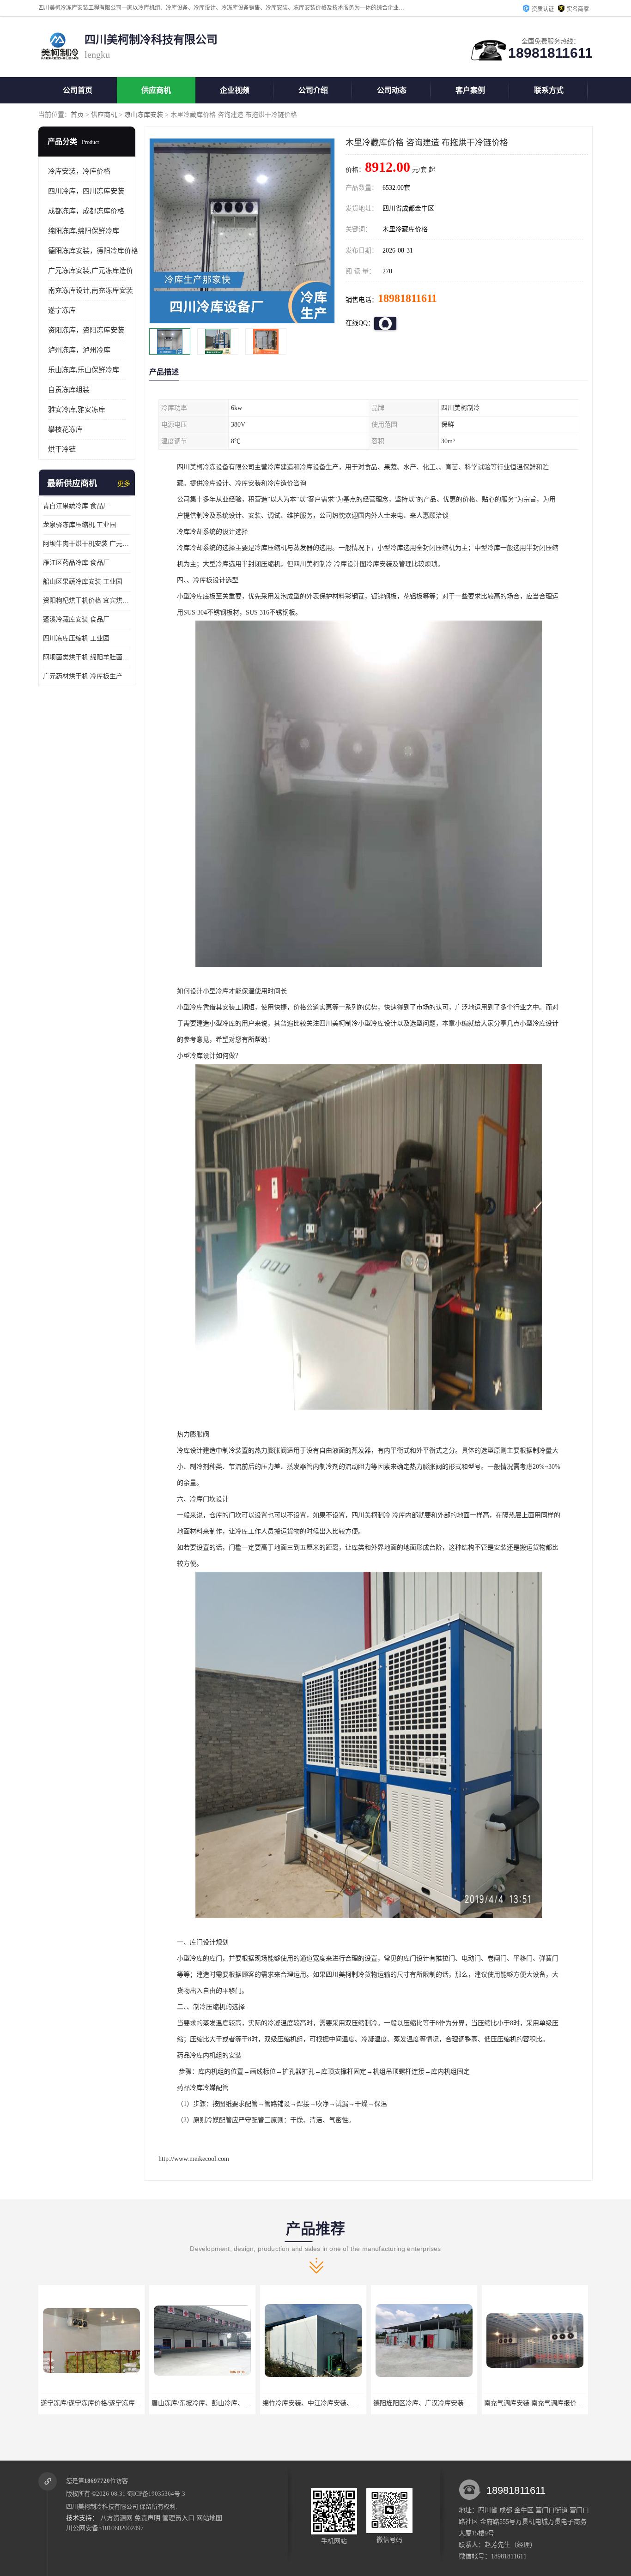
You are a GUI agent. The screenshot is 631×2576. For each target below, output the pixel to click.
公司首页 (78, 90)
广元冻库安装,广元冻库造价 (91, 271)
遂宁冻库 (62, 310)
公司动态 (392, 90)
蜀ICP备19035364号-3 (156, 2494)
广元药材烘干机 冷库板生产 (83, 676)
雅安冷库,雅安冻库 (77, 410)
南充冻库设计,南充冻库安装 (91, 290)
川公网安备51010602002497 (105, 2528)
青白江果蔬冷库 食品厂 (76, 506)
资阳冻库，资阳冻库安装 (86, 330)
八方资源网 (116, 2518)
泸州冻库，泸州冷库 (79, 350)
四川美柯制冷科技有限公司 (102, 2507)
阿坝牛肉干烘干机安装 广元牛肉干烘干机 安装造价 (87, 544)
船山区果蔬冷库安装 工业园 (83, 582)
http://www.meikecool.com (194, 2159)
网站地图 (209, 2518)
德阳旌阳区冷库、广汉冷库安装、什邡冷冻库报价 (334, 2403)
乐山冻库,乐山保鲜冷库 (84, 370)
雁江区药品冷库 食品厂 (76, 563)
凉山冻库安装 (144, 115)
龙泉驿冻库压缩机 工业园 (79, 525)
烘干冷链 (62, 449)
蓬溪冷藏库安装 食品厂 (76, 619)
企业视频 (235, 90)
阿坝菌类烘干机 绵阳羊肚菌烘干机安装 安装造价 (87, 657)
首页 (77, 115)
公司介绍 (313, 90)
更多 (124, 484)
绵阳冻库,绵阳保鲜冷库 (84, 231)
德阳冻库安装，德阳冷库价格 (93, 251)
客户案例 (470, 90)
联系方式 (549, 90)
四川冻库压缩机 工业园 (76, 638)
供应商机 (156, 90)
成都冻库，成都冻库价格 (86, 211)
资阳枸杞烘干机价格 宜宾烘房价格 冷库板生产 (87, 600)
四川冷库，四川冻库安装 (86, 191)
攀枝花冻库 (65, 429)
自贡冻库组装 (69, 390)
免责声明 (147, 2518)
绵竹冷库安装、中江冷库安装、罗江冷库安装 (216, 2403)
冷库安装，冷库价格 (79, 171)
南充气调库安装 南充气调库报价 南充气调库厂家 (443, 2403)
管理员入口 (178, 2518)
